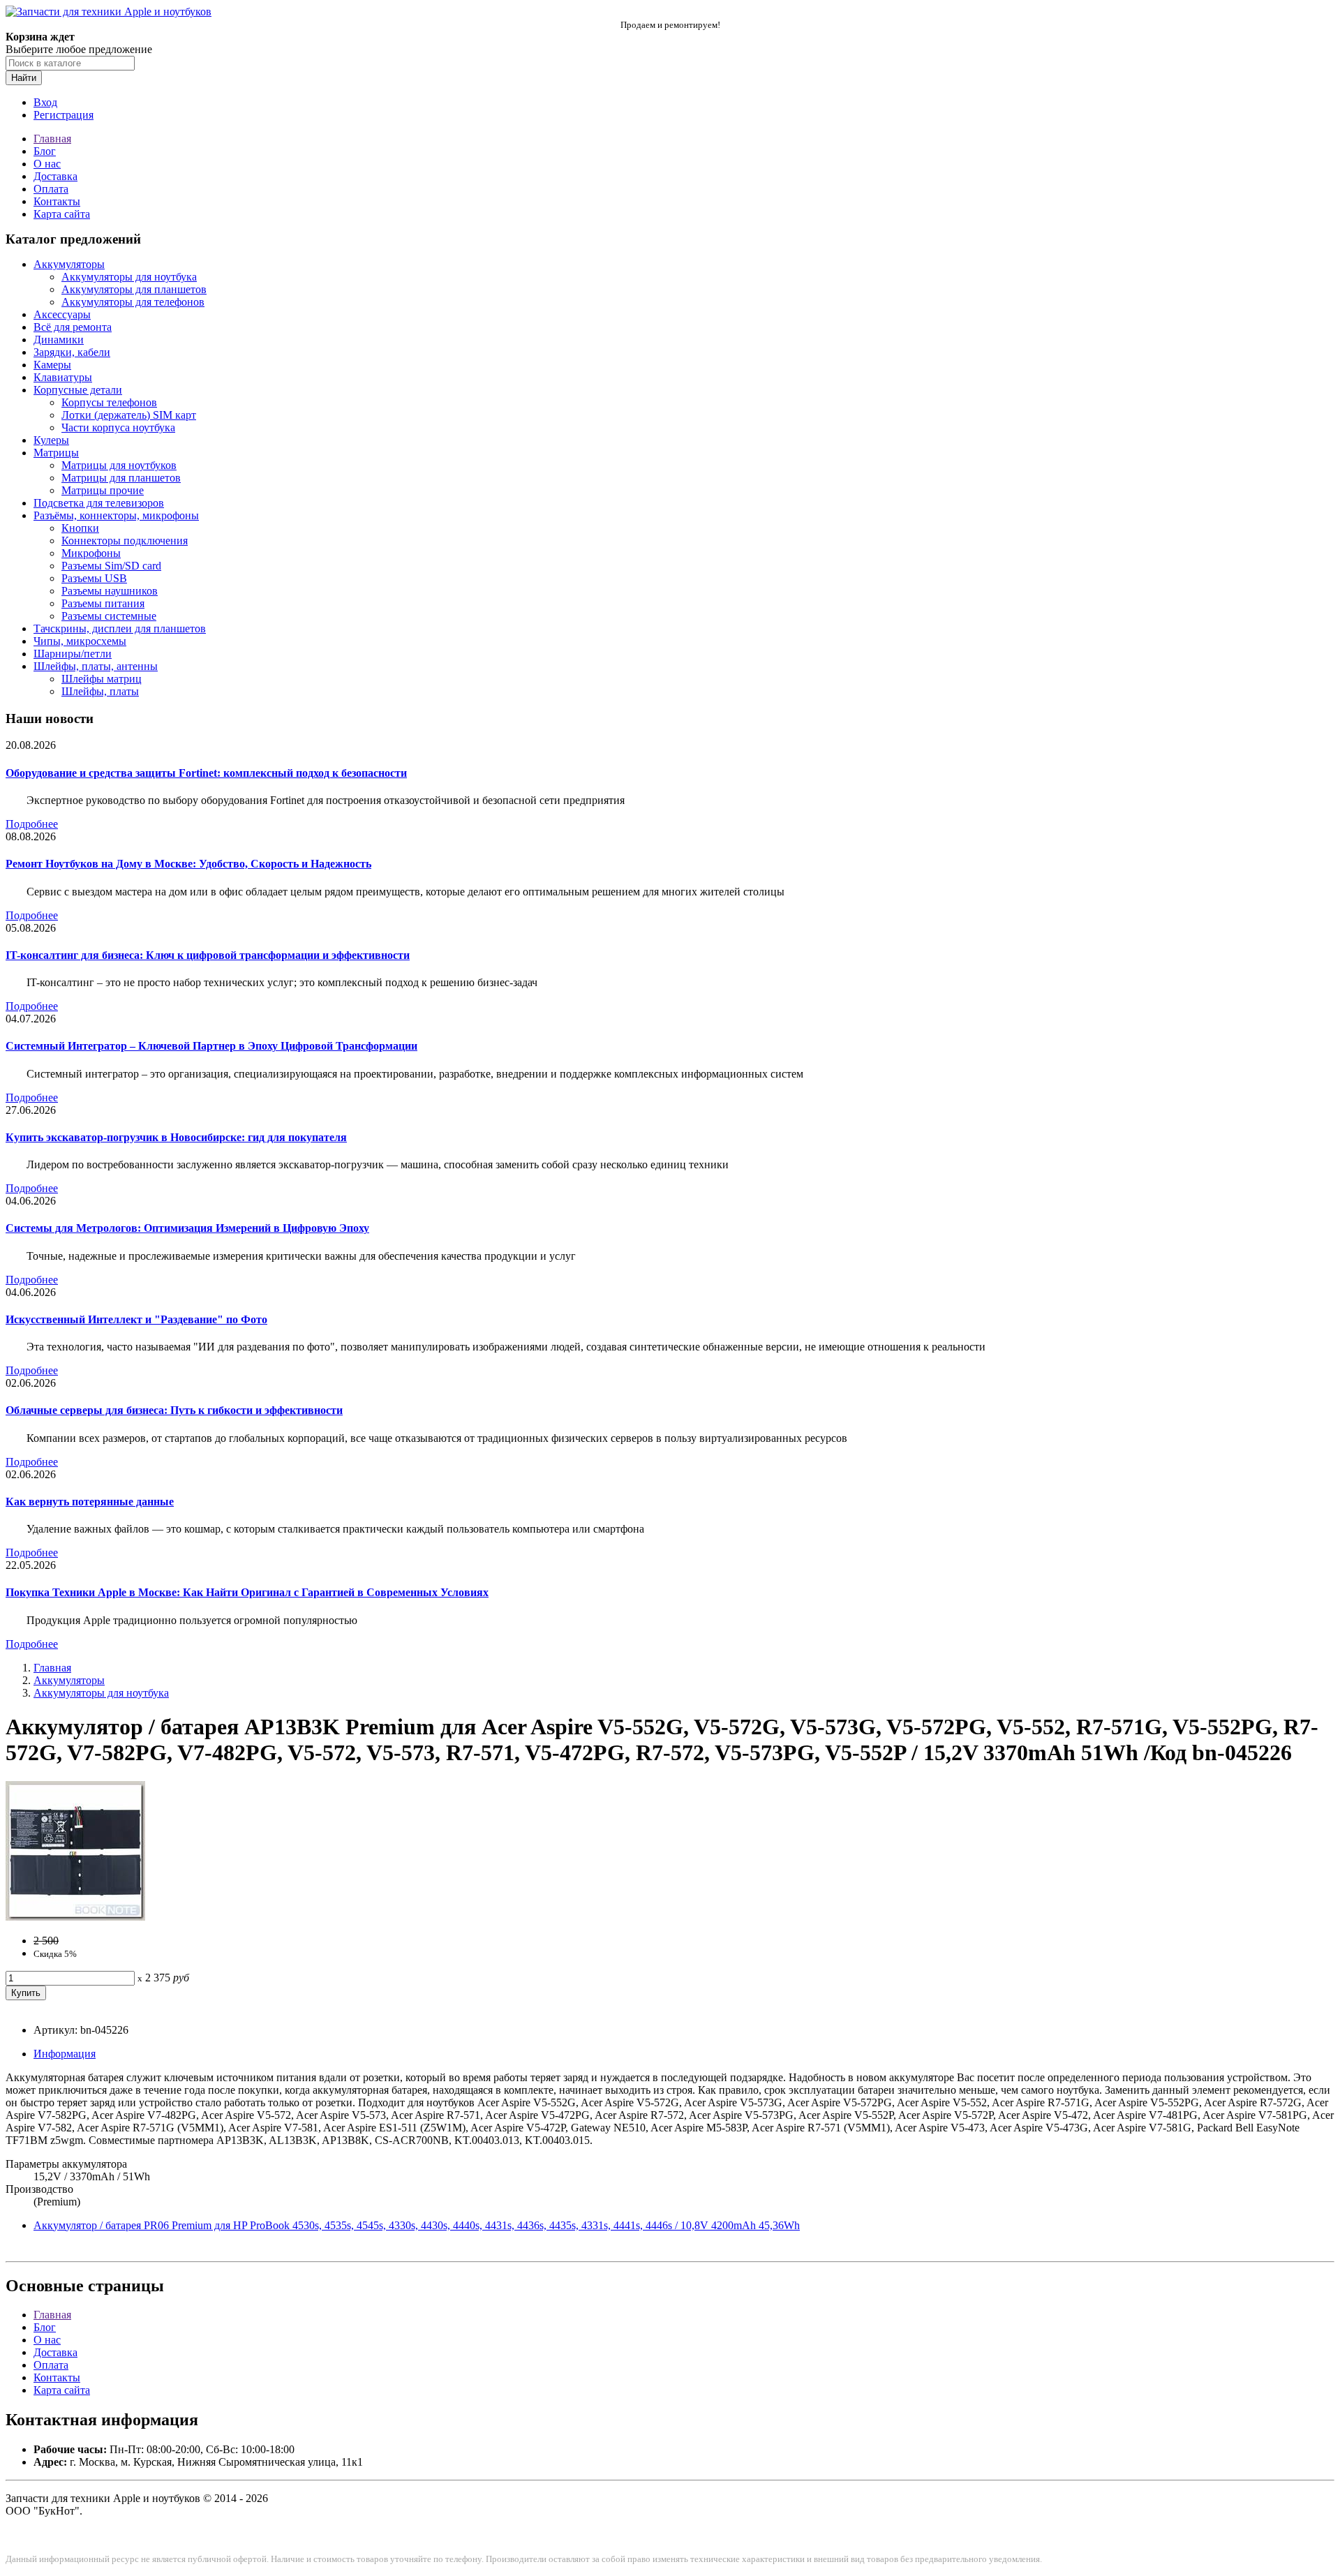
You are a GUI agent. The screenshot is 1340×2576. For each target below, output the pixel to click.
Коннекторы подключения (125, 541)
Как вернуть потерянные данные (90, 1502)
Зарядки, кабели (72, 352)
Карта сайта (62, 214)
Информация (65, 2054)
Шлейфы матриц (102, 679)
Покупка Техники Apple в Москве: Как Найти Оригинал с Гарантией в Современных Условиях (247, 1592)
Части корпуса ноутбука (118, 427)
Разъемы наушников (110, 591)
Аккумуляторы (69, 264)
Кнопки (80, 528)
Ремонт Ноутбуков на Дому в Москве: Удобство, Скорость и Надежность (188, 864)
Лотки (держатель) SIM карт (129, 415)
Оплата (51, 189)
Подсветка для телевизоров (99, 503)
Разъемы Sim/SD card (111, 566)
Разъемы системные (109, 616)
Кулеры (51, 440)
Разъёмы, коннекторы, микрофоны (116, 515)
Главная (52, 139)
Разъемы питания (103, 603)
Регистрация (64, 115)
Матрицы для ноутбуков (119, 465)
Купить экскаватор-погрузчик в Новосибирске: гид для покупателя (176, 1137)
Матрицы (56, 453)
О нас (47, 164)
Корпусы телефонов (109, 402)
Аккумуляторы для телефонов (133, 302)
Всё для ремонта (73, 327)
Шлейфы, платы (100, 691)
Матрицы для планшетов (121, 478)
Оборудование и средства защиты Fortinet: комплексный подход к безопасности (206, 773)
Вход (45, 102)
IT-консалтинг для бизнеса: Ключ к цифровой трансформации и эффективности (208, 955)
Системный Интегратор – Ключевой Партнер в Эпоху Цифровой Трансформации (211, 1046)
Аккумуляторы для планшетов (134, 289)
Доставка (55, 176)
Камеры (52, 365)
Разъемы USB (94, 578)
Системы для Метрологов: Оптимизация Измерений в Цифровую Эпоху (187, 1228)
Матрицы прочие (103, 490)
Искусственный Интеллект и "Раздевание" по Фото (136, 1319)
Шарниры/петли (73, 654)
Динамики (59, 340)
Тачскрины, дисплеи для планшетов (120, 628)
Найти (24, 78)
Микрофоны (91, 553)
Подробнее (32, 824)
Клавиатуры (63, 377)
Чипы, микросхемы (80, 641)
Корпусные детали (78, 390)
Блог (45, 151)
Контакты (57, 201)
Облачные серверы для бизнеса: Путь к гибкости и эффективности (174, 1410)
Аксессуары (62, 314)
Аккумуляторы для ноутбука (129, 277)
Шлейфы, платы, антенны (96, 666)
